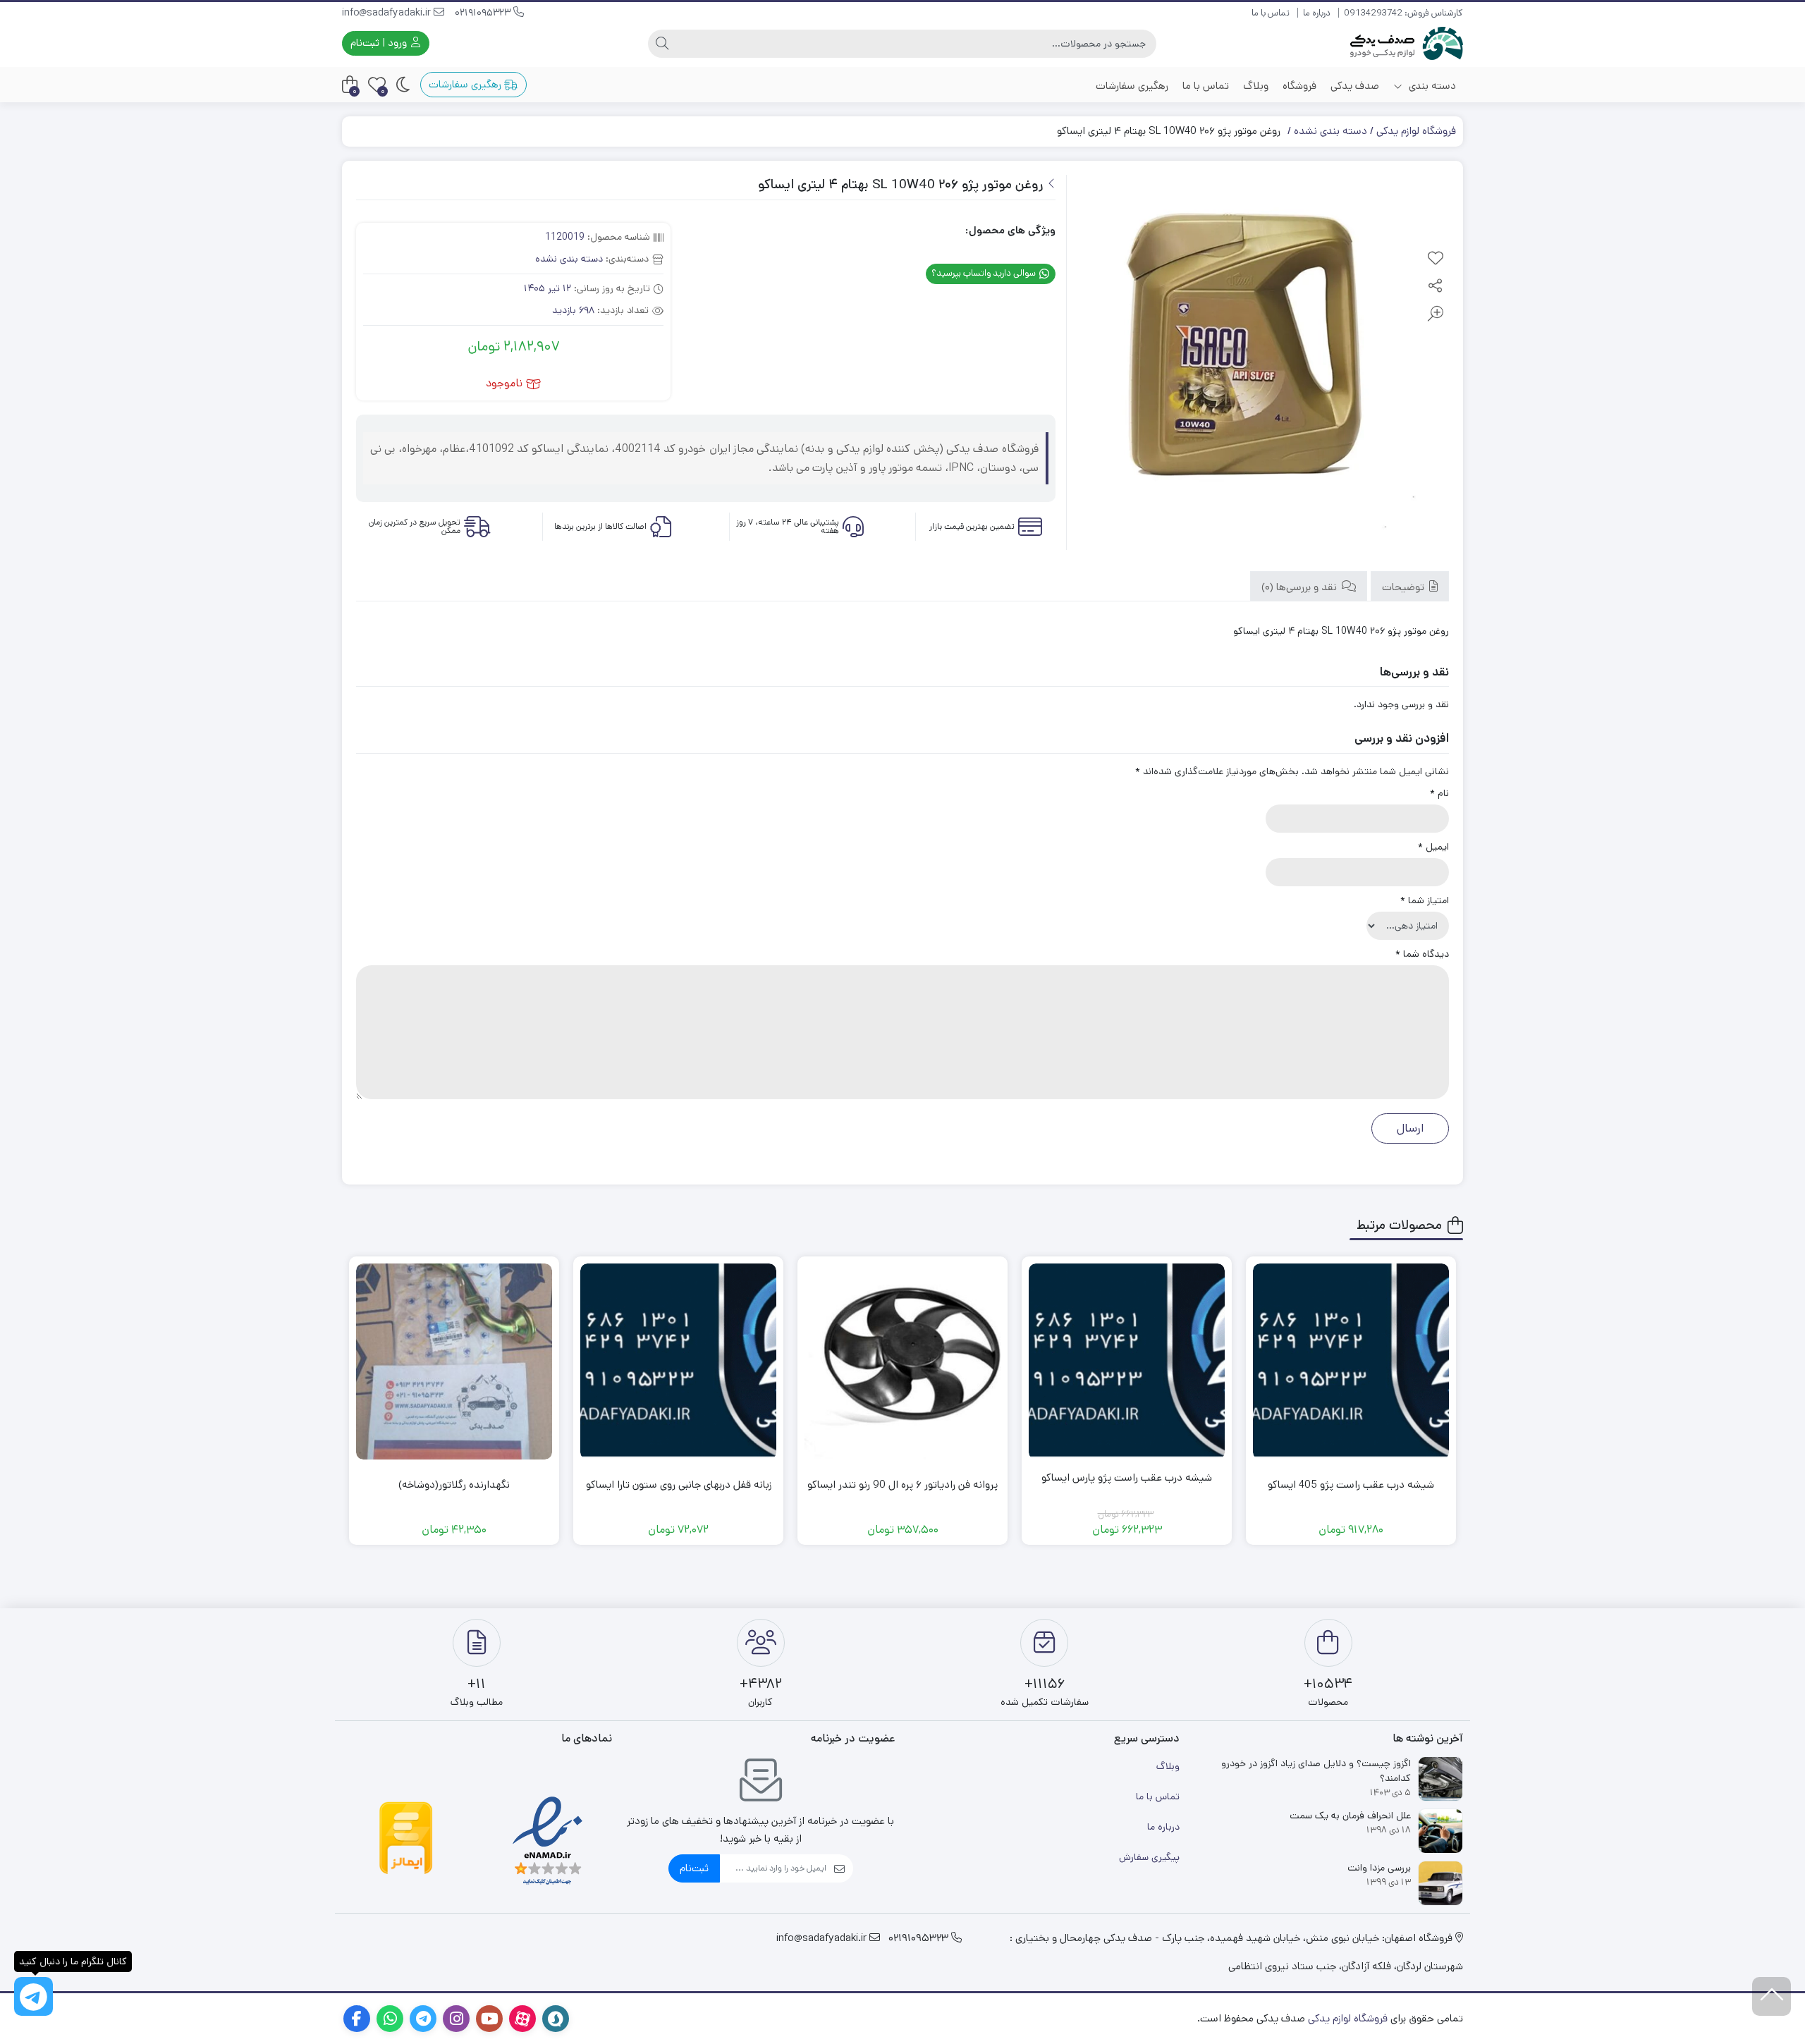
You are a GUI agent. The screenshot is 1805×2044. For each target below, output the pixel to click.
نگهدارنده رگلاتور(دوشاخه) (454, 1485)
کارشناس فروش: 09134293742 (1403, 13)
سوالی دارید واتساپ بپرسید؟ (985, 273)
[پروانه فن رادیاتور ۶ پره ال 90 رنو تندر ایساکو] (902, 1361)
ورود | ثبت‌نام (380, 43)
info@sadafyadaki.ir (388, 13)
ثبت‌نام (694, 1868)
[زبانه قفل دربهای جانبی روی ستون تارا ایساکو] (678, 1361)
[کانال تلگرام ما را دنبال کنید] (33, 1996)
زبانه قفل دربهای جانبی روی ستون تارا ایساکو (679, 1485)
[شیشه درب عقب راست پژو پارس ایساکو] (1127, 1361)
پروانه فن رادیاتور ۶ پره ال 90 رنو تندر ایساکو (902, 1485)
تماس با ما (1271, 13)
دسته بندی (1431, 86)
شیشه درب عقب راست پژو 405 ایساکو (1351, 1485)
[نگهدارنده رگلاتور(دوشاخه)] (454, 1361)
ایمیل (1433, 847)
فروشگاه (1299, 86)
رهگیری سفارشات (1132, 86)
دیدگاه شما (1422, 954)
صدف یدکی (1355, 86)
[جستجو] (662, 44)
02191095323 (484, 13)
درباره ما (1317, 13)
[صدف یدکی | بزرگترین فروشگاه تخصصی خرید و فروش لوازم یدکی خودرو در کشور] (1407, 43)
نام (1439, 793)
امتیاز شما (1425, 900)
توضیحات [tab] (1405, 587)
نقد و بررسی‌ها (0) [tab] (1301, 587)
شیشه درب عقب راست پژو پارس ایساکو (1127, 1477)
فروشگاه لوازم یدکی (1416, 131)
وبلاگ (1256, 86)
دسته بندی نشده (1330, 131)
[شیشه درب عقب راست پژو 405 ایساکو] (1351, 1361)
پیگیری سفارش (1149, 1857)
